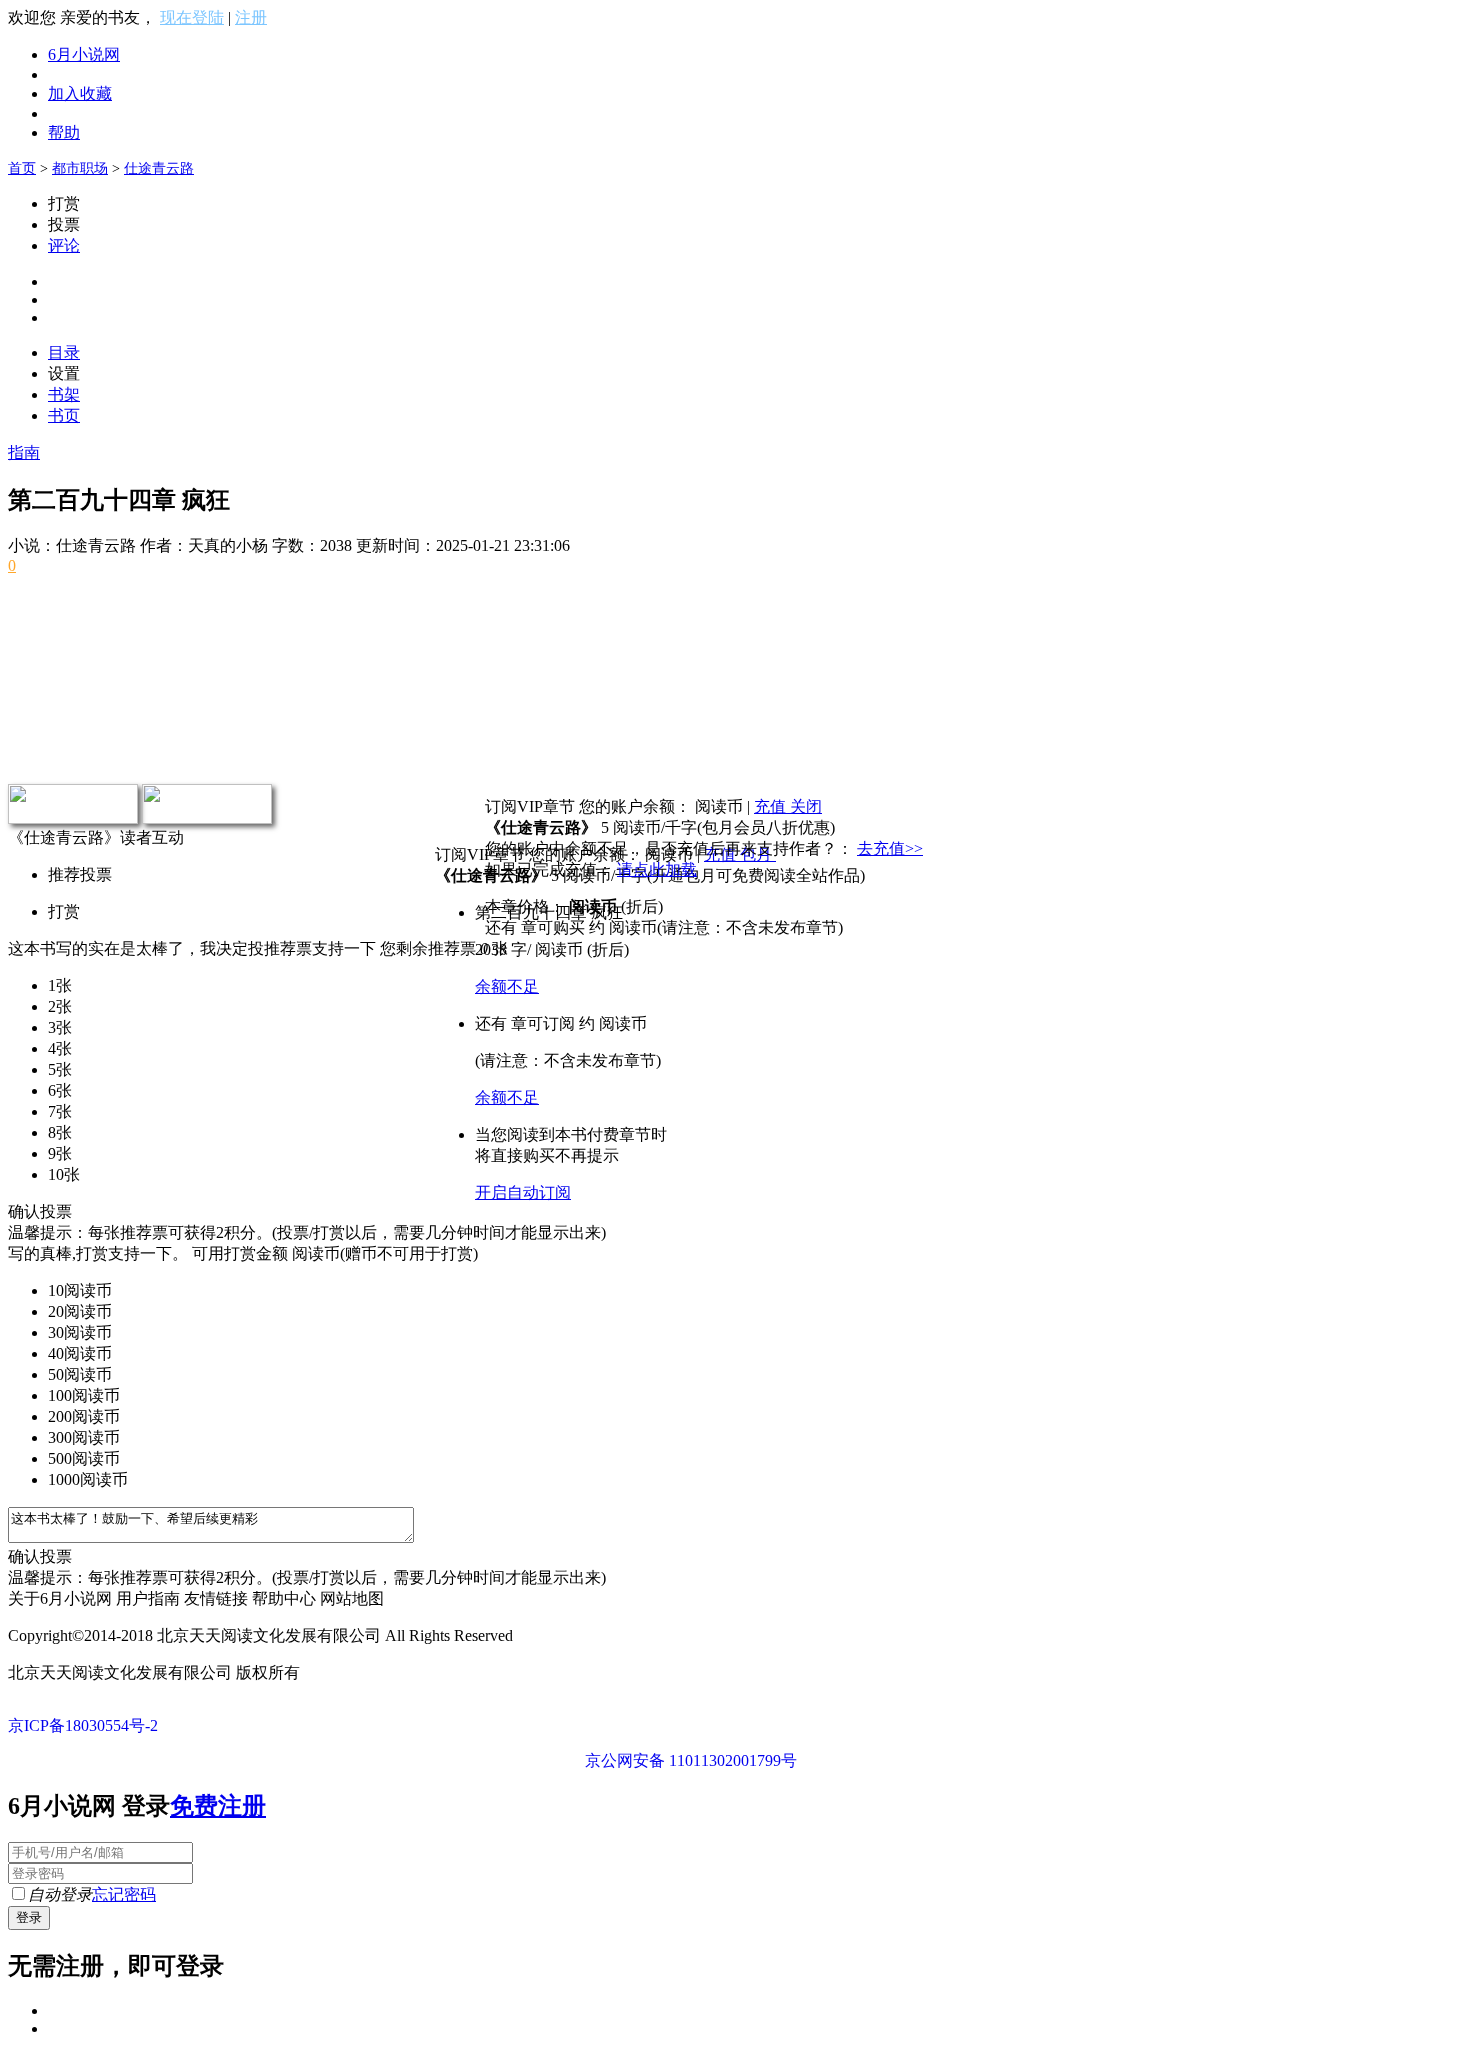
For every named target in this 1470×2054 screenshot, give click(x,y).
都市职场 (80, 168)
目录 (64, 352)
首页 (22, 168)
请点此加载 (657, 869)
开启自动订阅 (523, 1192)
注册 (251, 17)
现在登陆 (192, 17)
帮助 (64, 132)
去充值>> (890, 848)
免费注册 (218, 1806)
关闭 (806, 806)
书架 (64, 394)
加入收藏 (80, 93)
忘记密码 (124, 1894)
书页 (64, 415)
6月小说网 (84, 54)
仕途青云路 (159, 168)
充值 (772, 806)
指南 (24, 452)
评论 (64, 245)
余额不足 (507, 986)
